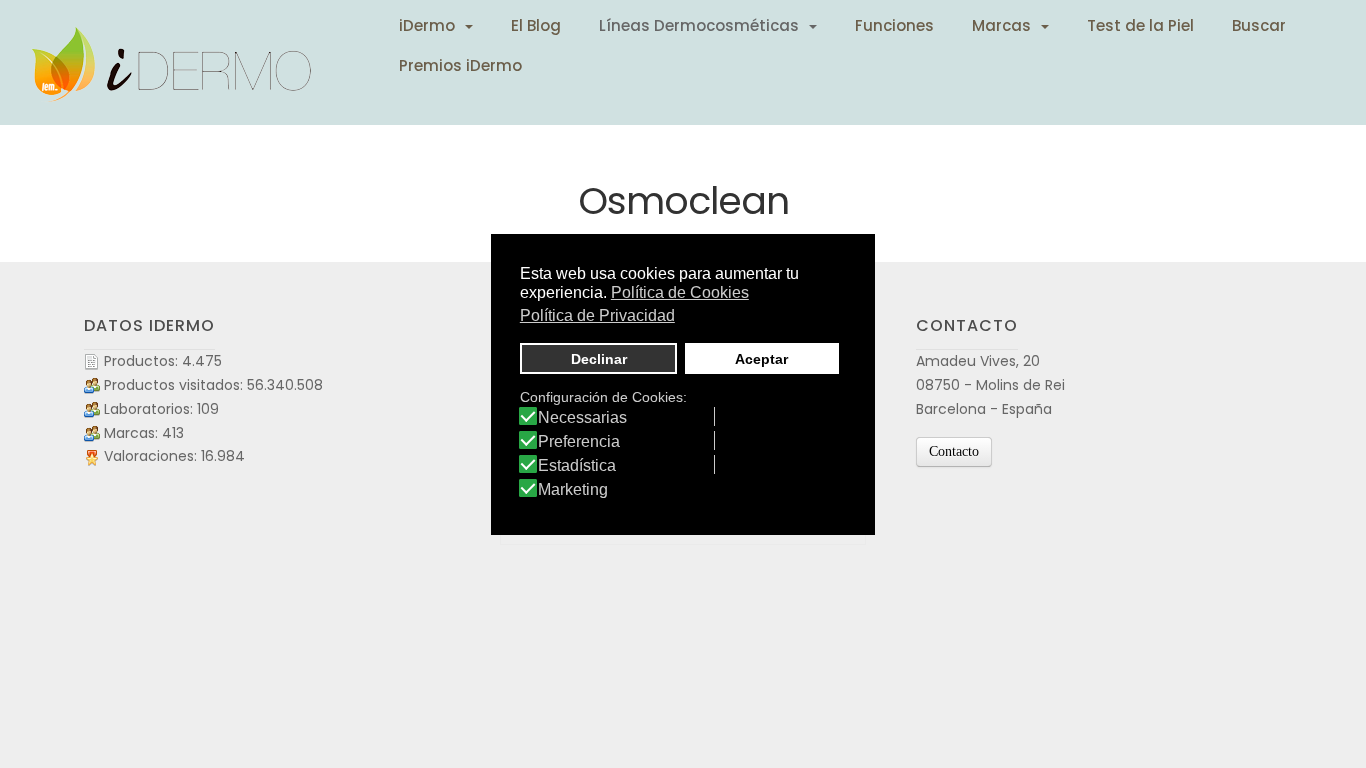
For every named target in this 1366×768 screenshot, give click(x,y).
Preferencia (579, 442)
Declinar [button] (599, 359)
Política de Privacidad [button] (597, 315)
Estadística (577, 466)
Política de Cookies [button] (680, 292)
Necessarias (582, 418)
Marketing (573, 490)
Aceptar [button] (761, 359)
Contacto (954, 451)
